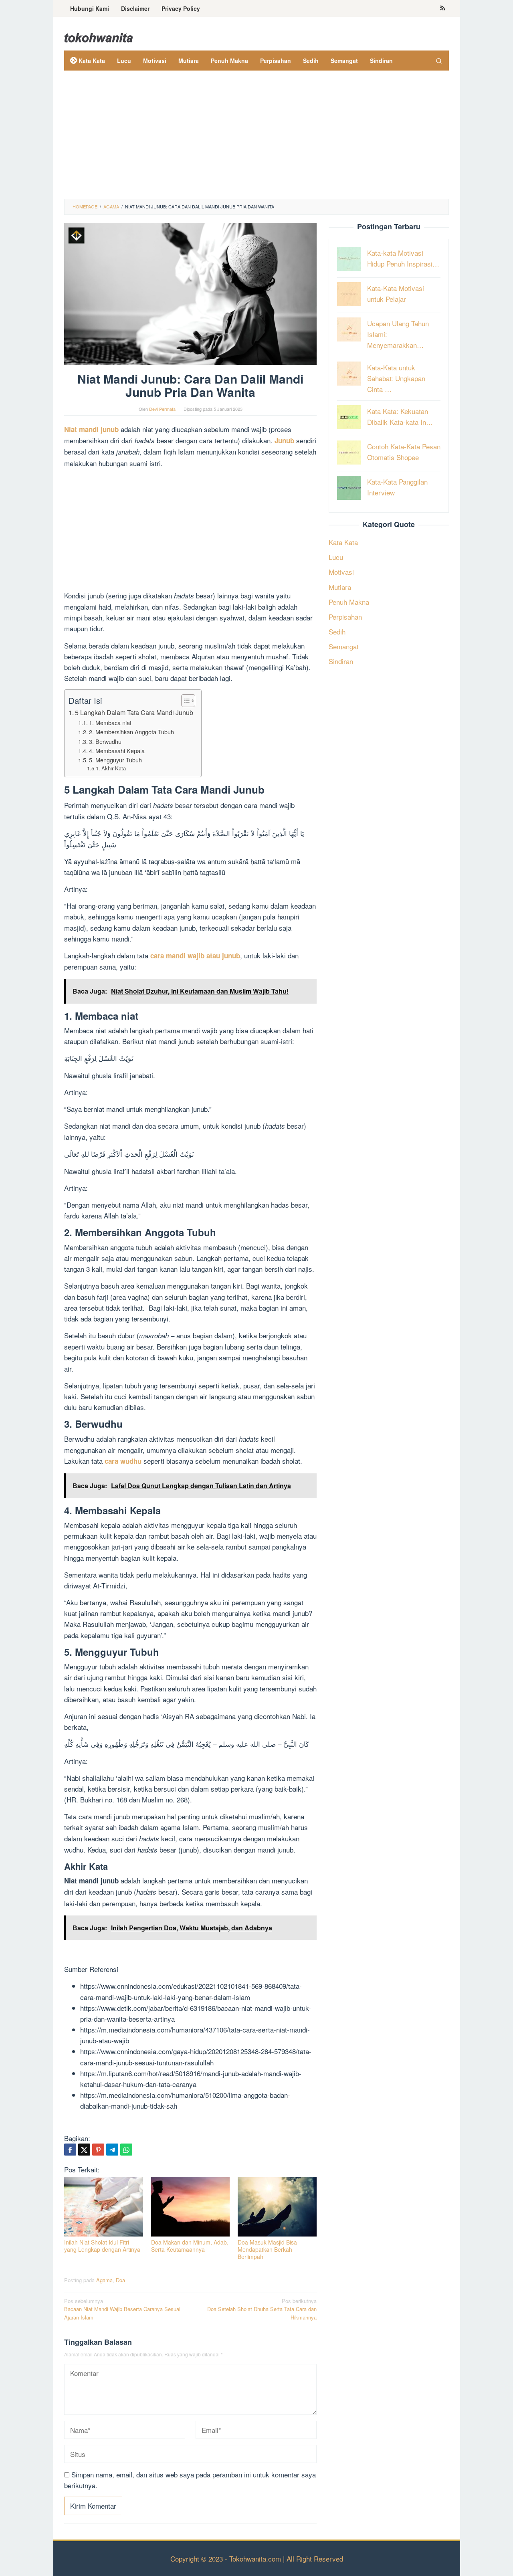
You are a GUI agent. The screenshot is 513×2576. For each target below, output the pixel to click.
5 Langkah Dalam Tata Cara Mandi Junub (134, 712)
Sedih (337, 631)
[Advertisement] (256, 139)
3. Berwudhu (105, 741)
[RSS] (443, 8)
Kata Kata (343, 542)
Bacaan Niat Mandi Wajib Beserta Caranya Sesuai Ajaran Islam (122, 2309)
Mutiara (340, 587)
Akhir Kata (114, 768)
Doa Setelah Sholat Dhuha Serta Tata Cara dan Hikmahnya (262, 2309)
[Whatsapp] (126, 2150)
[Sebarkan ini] (70, 2150)
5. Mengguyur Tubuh (115, 760)
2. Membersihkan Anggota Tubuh (131, 732)
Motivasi (341, 572)
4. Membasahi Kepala (117, 751)
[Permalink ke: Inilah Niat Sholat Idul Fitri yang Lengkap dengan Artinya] (104, 2207)
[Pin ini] (98, 2150)
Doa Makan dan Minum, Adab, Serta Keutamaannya (190, 2246)
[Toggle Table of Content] (184, 701)
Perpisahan (345, 616)
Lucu (336, 557)
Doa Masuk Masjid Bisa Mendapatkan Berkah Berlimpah (267, 2249)
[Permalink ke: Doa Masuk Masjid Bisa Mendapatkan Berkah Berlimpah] (277, 2207)
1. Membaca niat (110, 722)
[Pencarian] (439, 61)
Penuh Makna (349, 601)
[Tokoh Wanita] (99, 36)
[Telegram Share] (112, 2150)
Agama (104, 2280)
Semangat (344, 646)
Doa (120, 2280)
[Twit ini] (84, 2150)
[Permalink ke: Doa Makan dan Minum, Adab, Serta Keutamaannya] (191, 2207)
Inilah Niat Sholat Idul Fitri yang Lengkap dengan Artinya (102, 2246)
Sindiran (341, 661)
